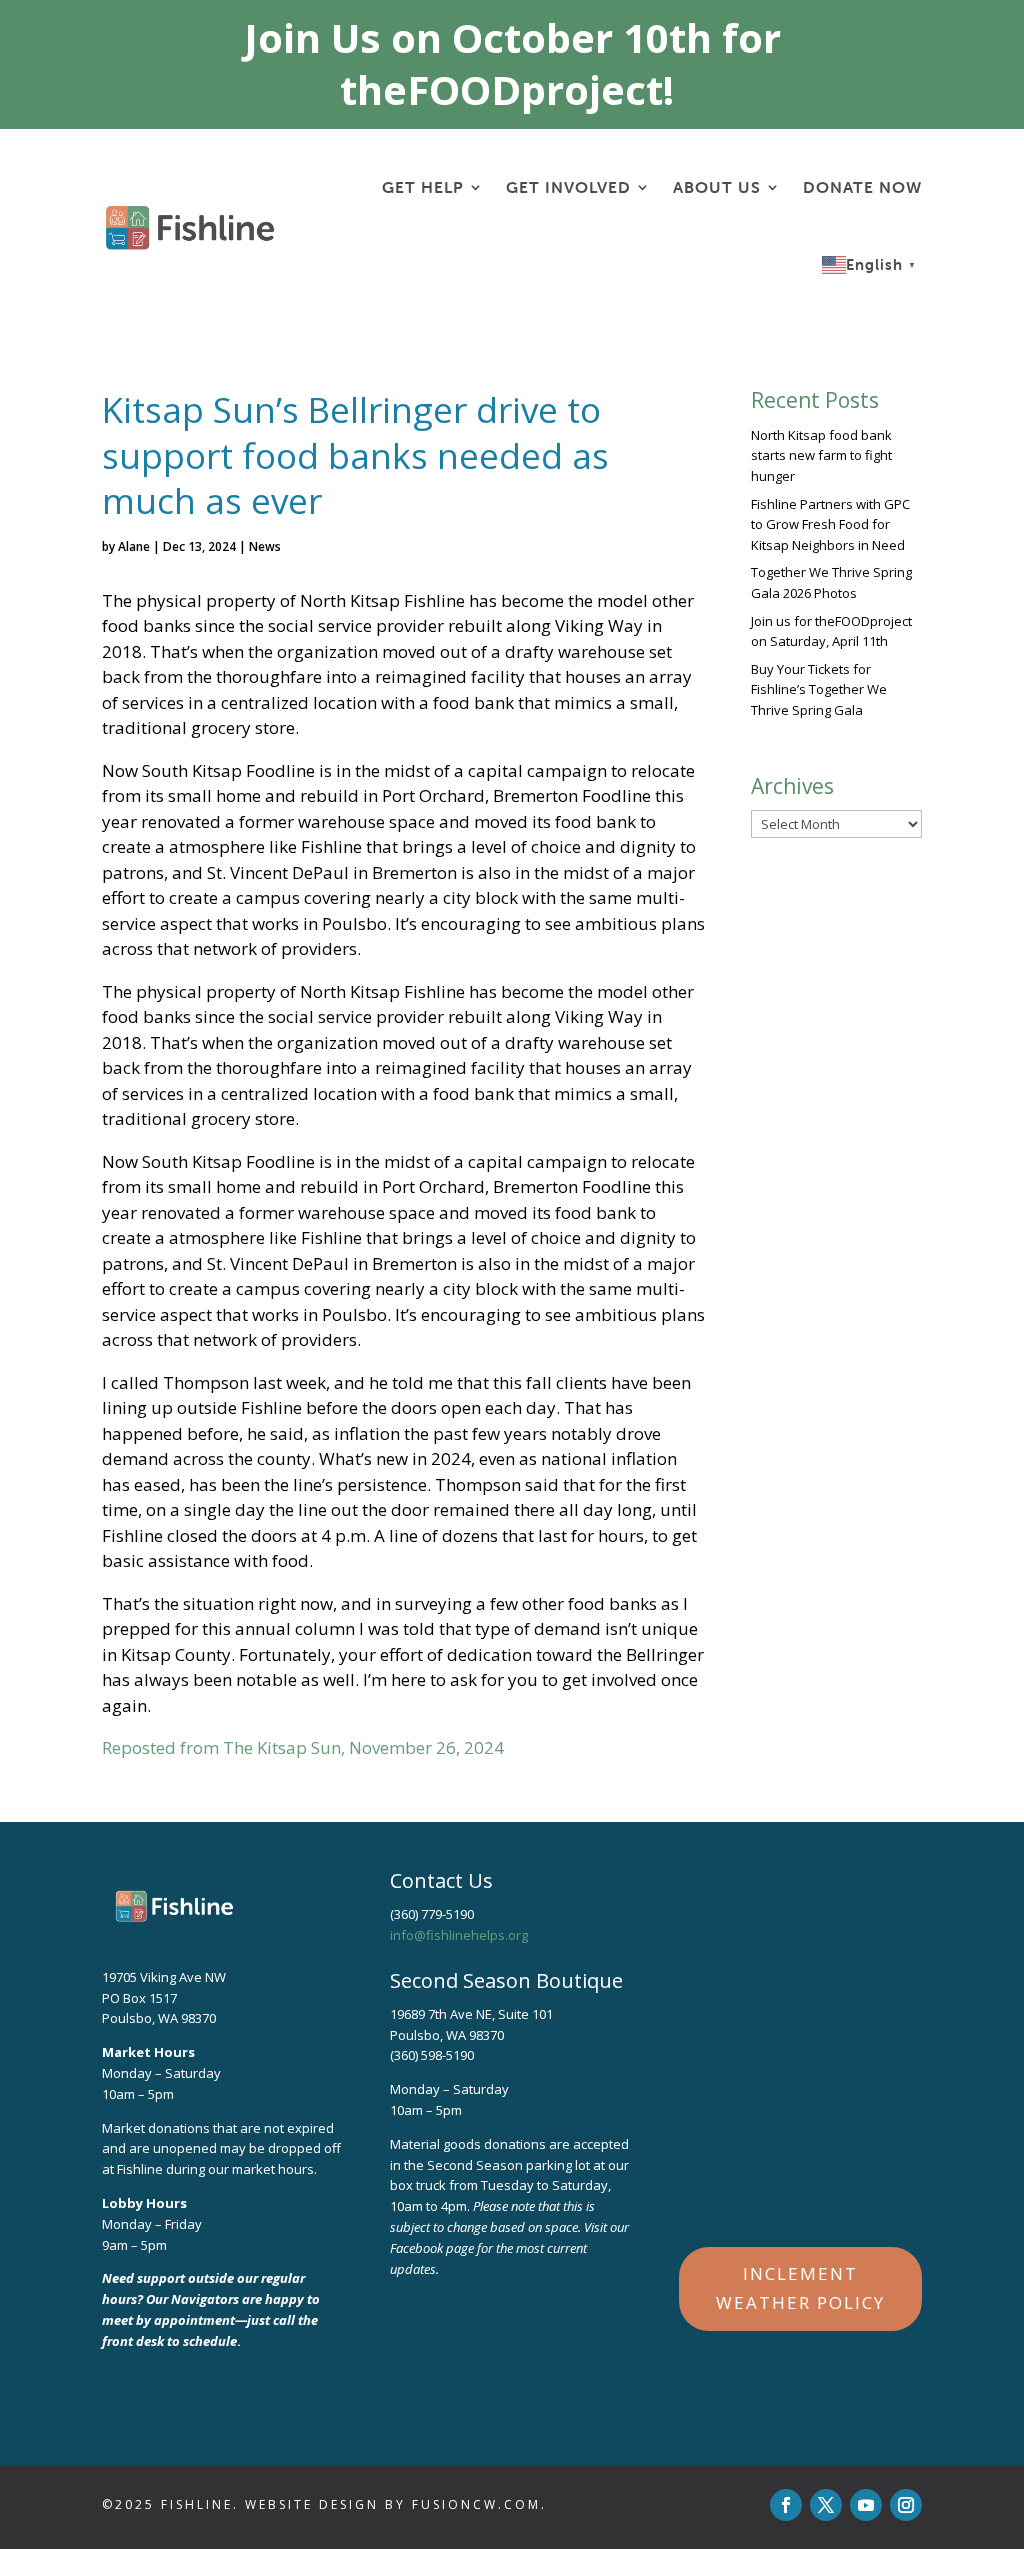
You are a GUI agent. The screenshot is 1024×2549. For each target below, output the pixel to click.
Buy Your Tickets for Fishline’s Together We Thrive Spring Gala (819, 690)
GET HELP (423, 187)
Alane (134, 546)
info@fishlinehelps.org (459, 1935)
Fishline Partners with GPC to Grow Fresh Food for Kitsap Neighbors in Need (830, 525)
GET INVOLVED (568, 187)
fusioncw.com (476, 2504)
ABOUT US (717, 187)
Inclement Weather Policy (800, 2288)
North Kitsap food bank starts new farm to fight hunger (821, 456)
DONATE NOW (862, 187)
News (265, 546)
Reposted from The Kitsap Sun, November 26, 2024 (303, 1747)
